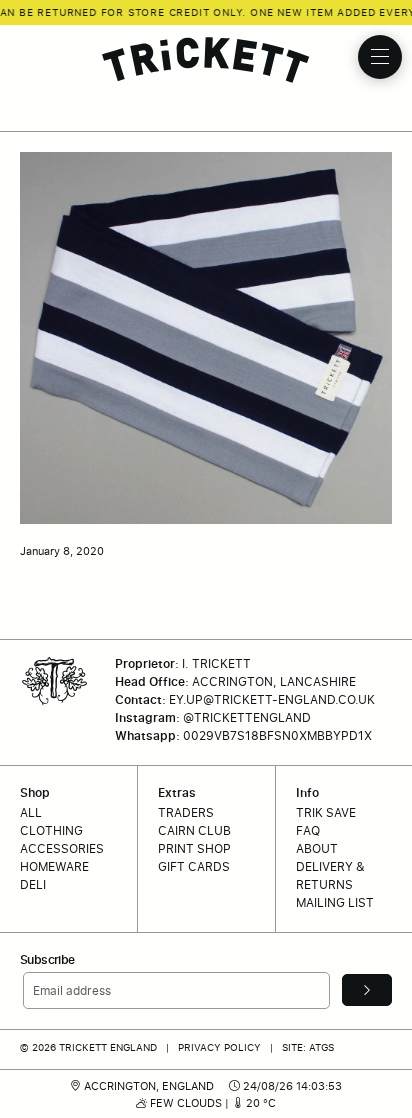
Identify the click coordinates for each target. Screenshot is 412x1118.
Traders (186, 812)
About (317, 848)
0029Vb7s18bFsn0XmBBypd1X (277, 735)
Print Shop (194, 848)
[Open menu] (380, 57)
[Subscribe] (367, 990)
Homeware (54, 866)
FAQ (308, 830)
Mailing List (335, 902)
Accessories (62, 848)
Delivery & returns (330, 875)
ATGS (321, 1047)
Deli (33, 884)
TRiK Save (326, 812)
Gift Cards (194, 866)
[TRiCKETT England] (206, 60)
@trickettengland (247, 717)
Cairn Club (194, 830)
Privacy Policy (219, 1047)
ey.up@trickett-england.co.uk (272, 699)
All (31, 812)
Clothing (51, 830)
